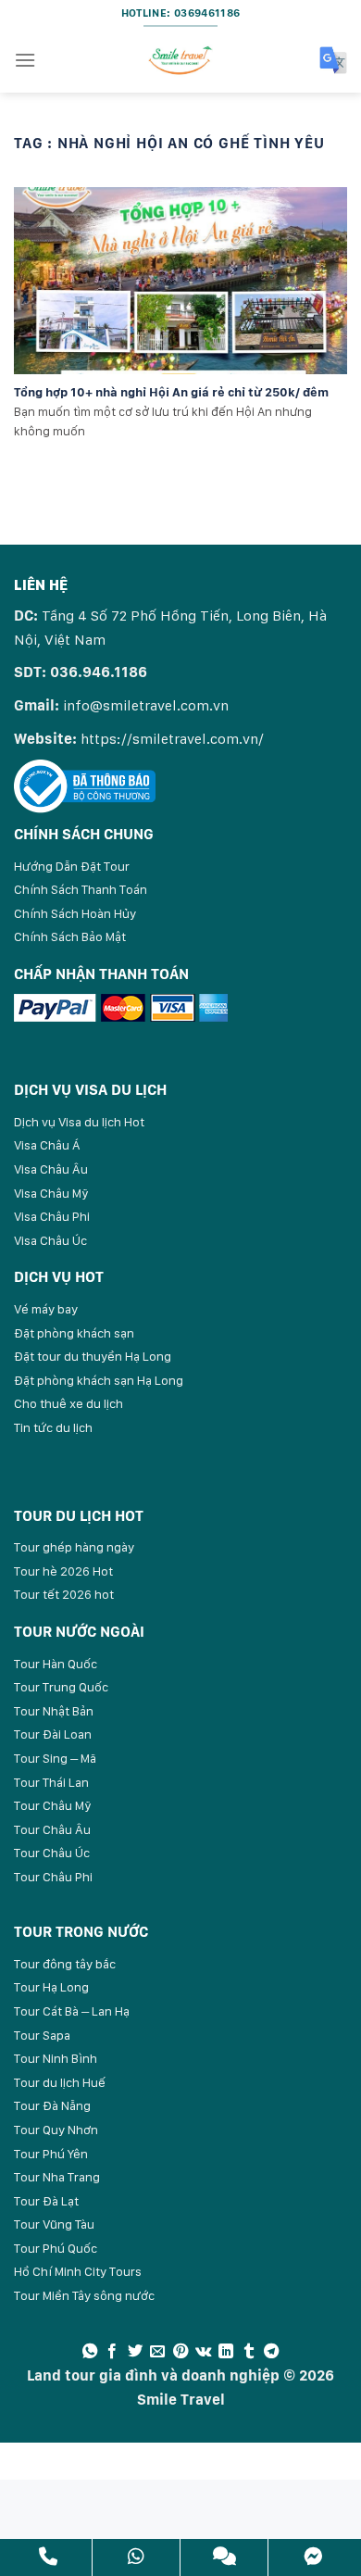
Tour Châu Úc (52, 1853)
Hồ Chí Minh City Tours (78, 2271)
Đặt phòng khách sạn (74, 1333)
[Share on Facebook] (112, 2352)
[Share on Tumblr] (249, 2352)
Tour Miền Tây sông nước (84, 2295)
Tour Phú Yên (51, 2154)
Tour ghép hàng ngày (74, 1547)
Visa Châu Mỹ (51, 1193)
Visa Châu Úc (50, 1240)
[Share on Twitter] (135, 2352)
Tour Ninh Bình (56, 2058)
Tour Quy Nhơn (56, 2130)
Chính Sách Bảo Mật (70, 936)
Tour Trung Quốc (61, 1687)
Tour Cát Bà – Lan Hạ (72, 2011)
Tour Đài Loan (53, 1734)
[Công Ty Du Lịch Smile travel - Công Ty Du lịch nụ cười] (180, 60)
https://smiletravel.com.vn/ (172, 739)
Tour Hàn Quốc (56, 1664)
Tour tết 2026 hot (64, 1594)
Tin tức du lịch (53, 1427)
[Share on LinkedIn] (226, 2352)
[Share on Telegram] (271, 2352)
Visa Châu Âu (51, 1169)
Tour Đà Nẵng (52, 2105)
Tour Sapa (42, 2035)
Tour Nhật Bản (54, 1711)
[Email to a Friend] (157, 2352)
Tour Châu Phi (53, 1877)
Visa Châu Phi (52, 1216)
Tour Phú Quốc (56, 2248)
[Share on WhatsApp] (90, 2352)
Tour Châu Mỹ (53, 1805)
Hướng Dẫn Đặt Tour (72, 866)
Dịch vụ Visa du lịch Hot (79, 1122)
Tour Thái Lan (51, 1782)
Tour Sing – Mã (55, 1758)
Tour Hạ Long (51, 1987)
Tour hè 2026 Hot (63, 1571)
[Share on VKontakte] (203, 2352)
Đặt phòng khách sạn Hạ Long (99, 1380)
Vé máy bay (46, 1309)
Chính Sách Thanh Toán (81, 889)
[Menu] (25, 60)
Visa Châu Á (47, 1145)
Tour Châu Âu (52, 1829)
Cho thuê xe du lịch (68, 1403)
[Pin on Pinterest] (180, 2352)
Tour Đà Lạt (46, 2201)
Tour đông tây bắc (65, 1964)
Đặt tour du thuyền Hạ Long (93, 1356)
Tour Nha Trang (57, 2177)
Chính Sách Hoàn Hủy (75, 913)
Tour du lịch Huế (60, 2082)
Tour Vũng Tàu (54, 2224)
